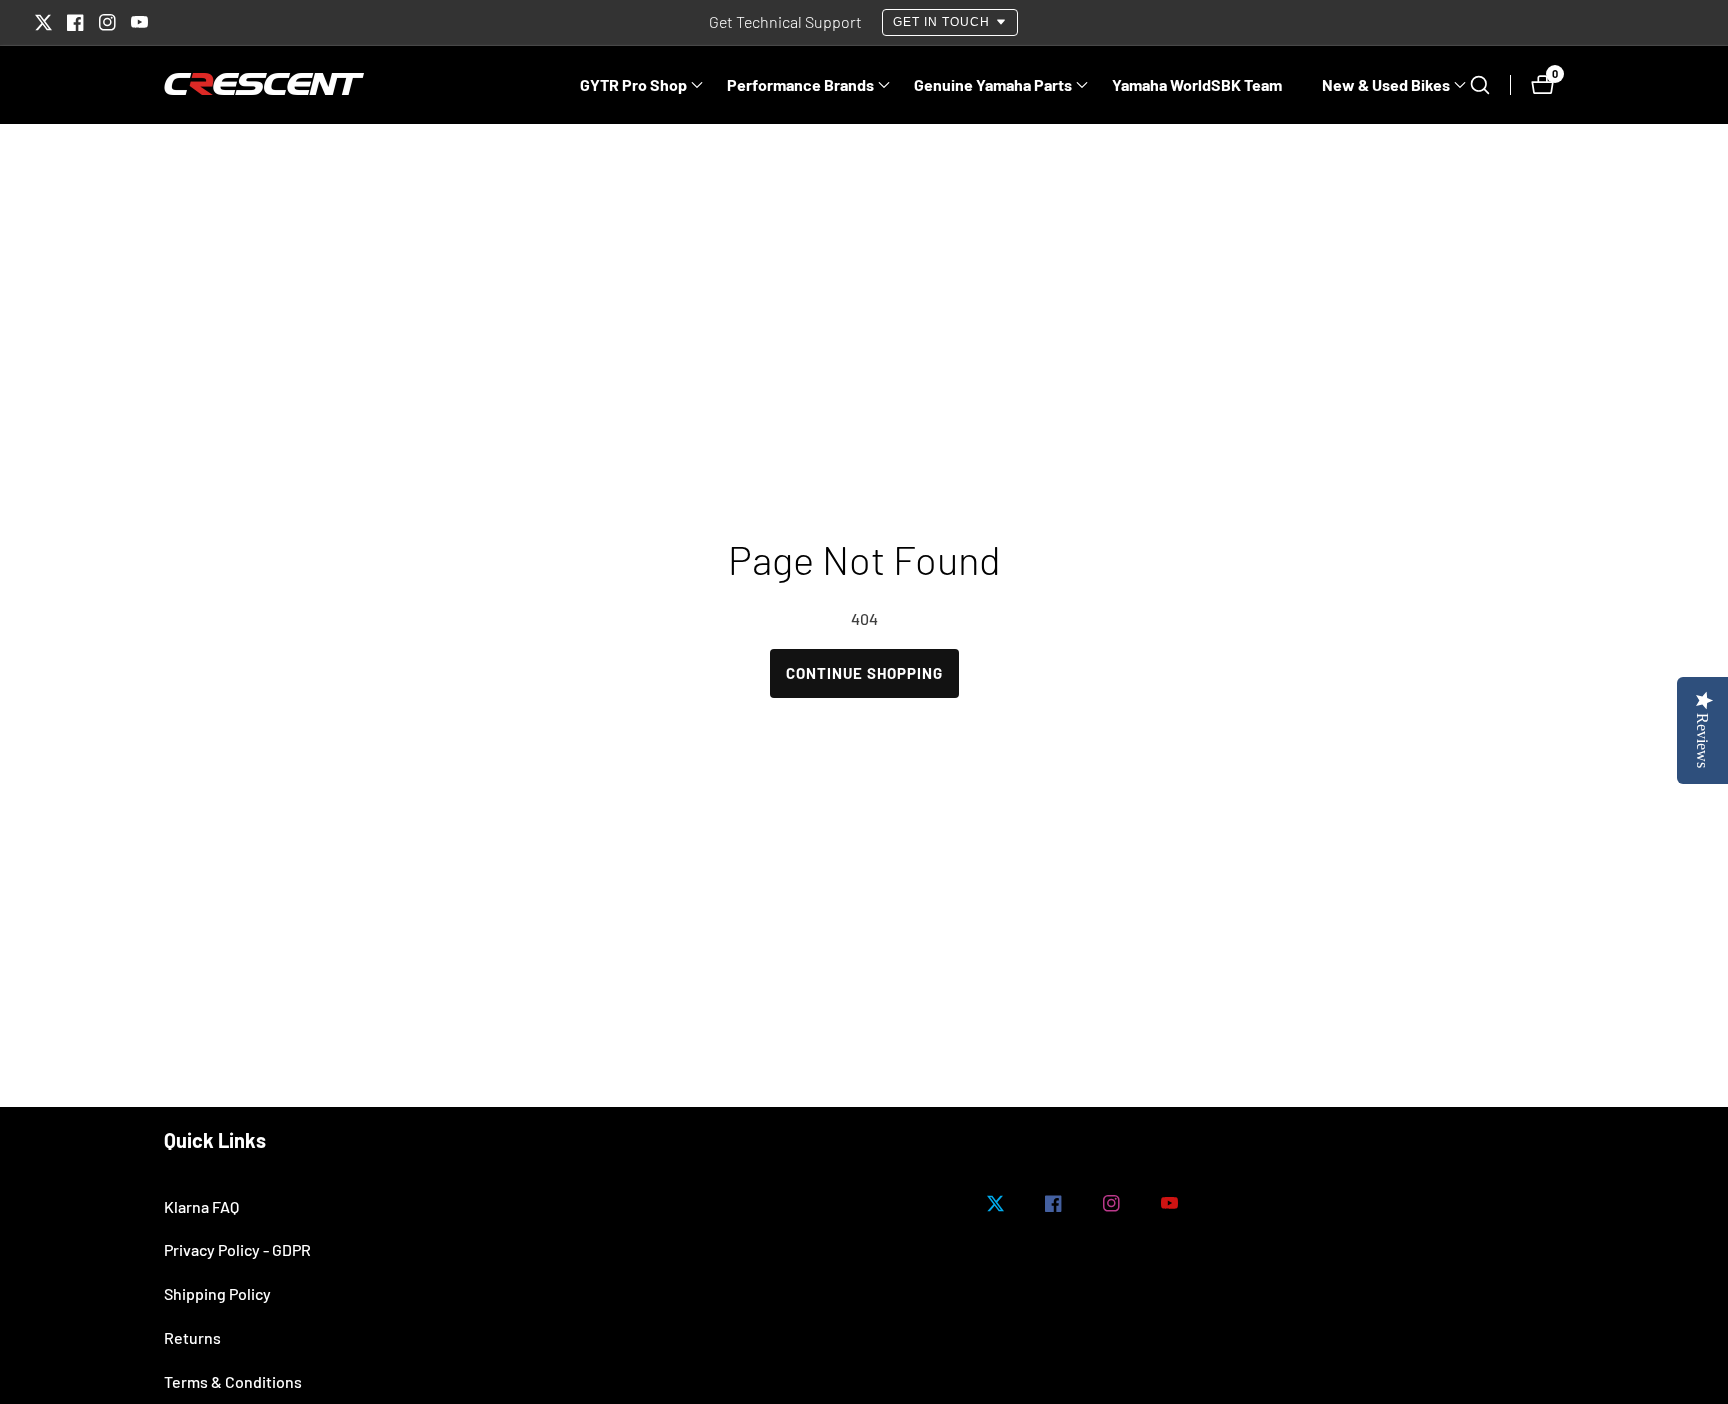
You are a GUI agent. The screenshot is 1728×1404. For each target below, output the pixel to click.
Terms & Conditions (233, 1381)
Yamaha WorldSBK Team (1197, 84)
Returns (192, 1337)
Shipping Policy (217, 1293)
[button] (633, 85)
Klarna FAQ (201, 1206)
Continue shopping (864, 673)
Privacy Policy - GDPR (237, 1249)
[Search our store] (1490, 85)
